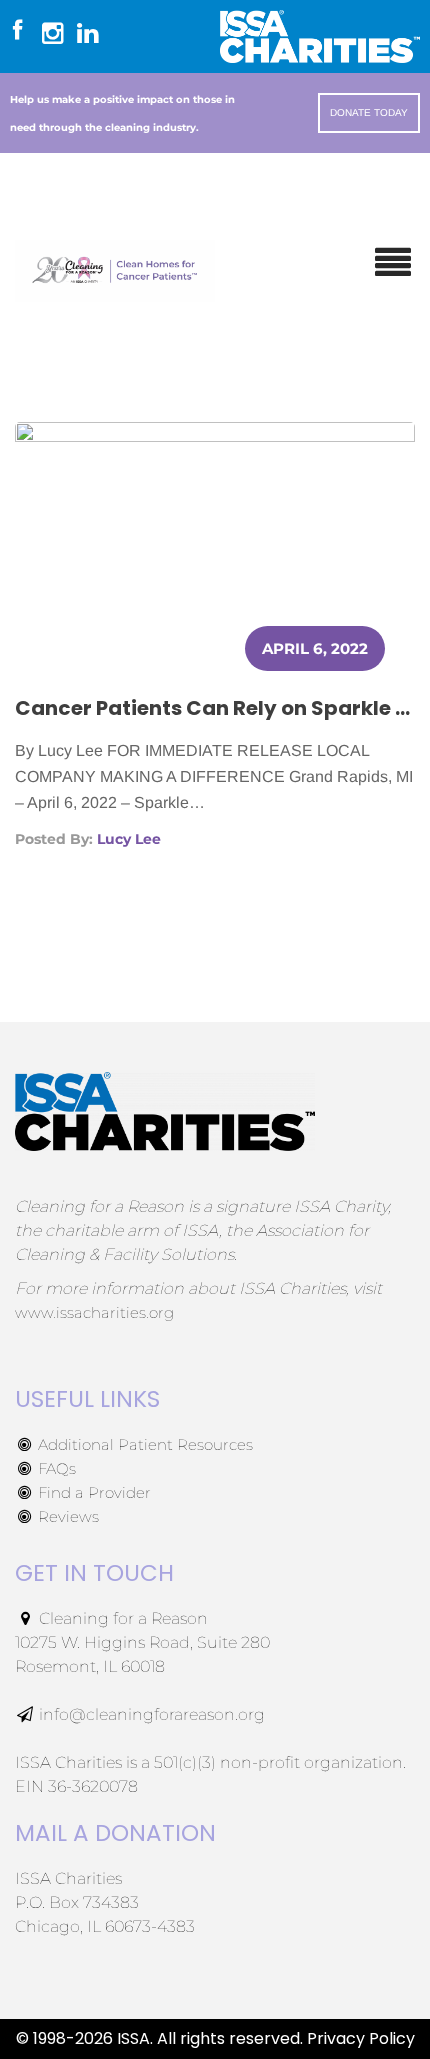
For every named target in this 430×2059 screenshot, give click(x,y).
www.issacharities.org (94, 1312)
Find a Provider (92, 1492)
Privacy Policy (361, 2038)
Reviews (66, 1516)
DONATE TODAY (369, 112)
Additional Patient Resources (143, 1444)
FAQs (55, 1468)
